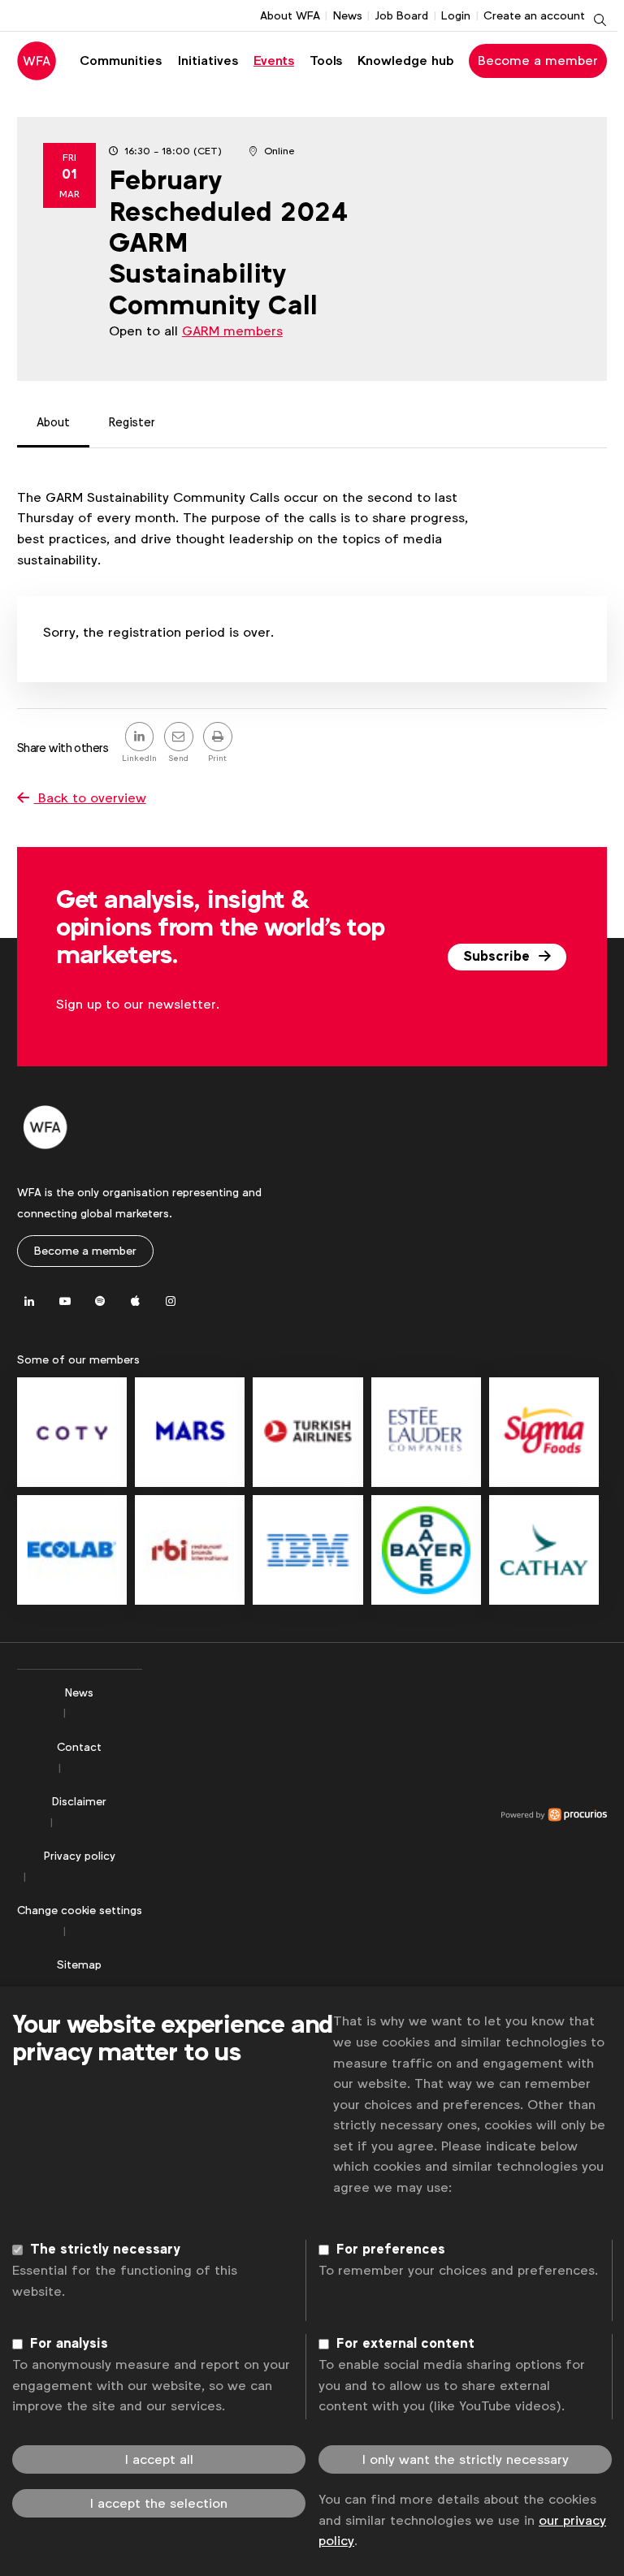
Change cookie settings (80, 1910)
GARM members (232, 331)
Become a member (538, 61)
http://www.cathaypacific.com (544, 1550)
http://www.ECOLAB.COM (72, 1550)
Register (132, 422)
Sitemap (79, 1964)
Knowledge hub (406, 61)
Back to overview (90, 798)
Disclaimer (79, 1801)
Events (274, 61)
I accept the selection (159, 2503)
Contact (79, 1747)
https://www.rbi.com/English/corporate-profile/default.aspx (190, 1550)
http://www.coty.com (72, 1432)
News (348, 15)
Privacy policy (80, 1856)
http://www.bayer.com (426, 1550)
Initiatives (208, 61)
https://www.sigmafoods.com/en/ (544, 1432)
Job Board (401, 15)
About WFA (290, 15)
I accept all (159, 2459)
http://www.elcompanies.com (426, 1432)
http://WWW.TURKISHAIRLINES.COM (308, 1432)
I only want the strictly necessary (466, 2459)
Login (456, 15)
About (53, 422)
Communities (121, 61)
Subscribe (498, 957)
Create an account (534, 15)
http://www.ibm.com (308, 1550)
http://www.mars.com (190, 1432)
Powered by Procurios (375, 1815)
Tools (326, 61)
